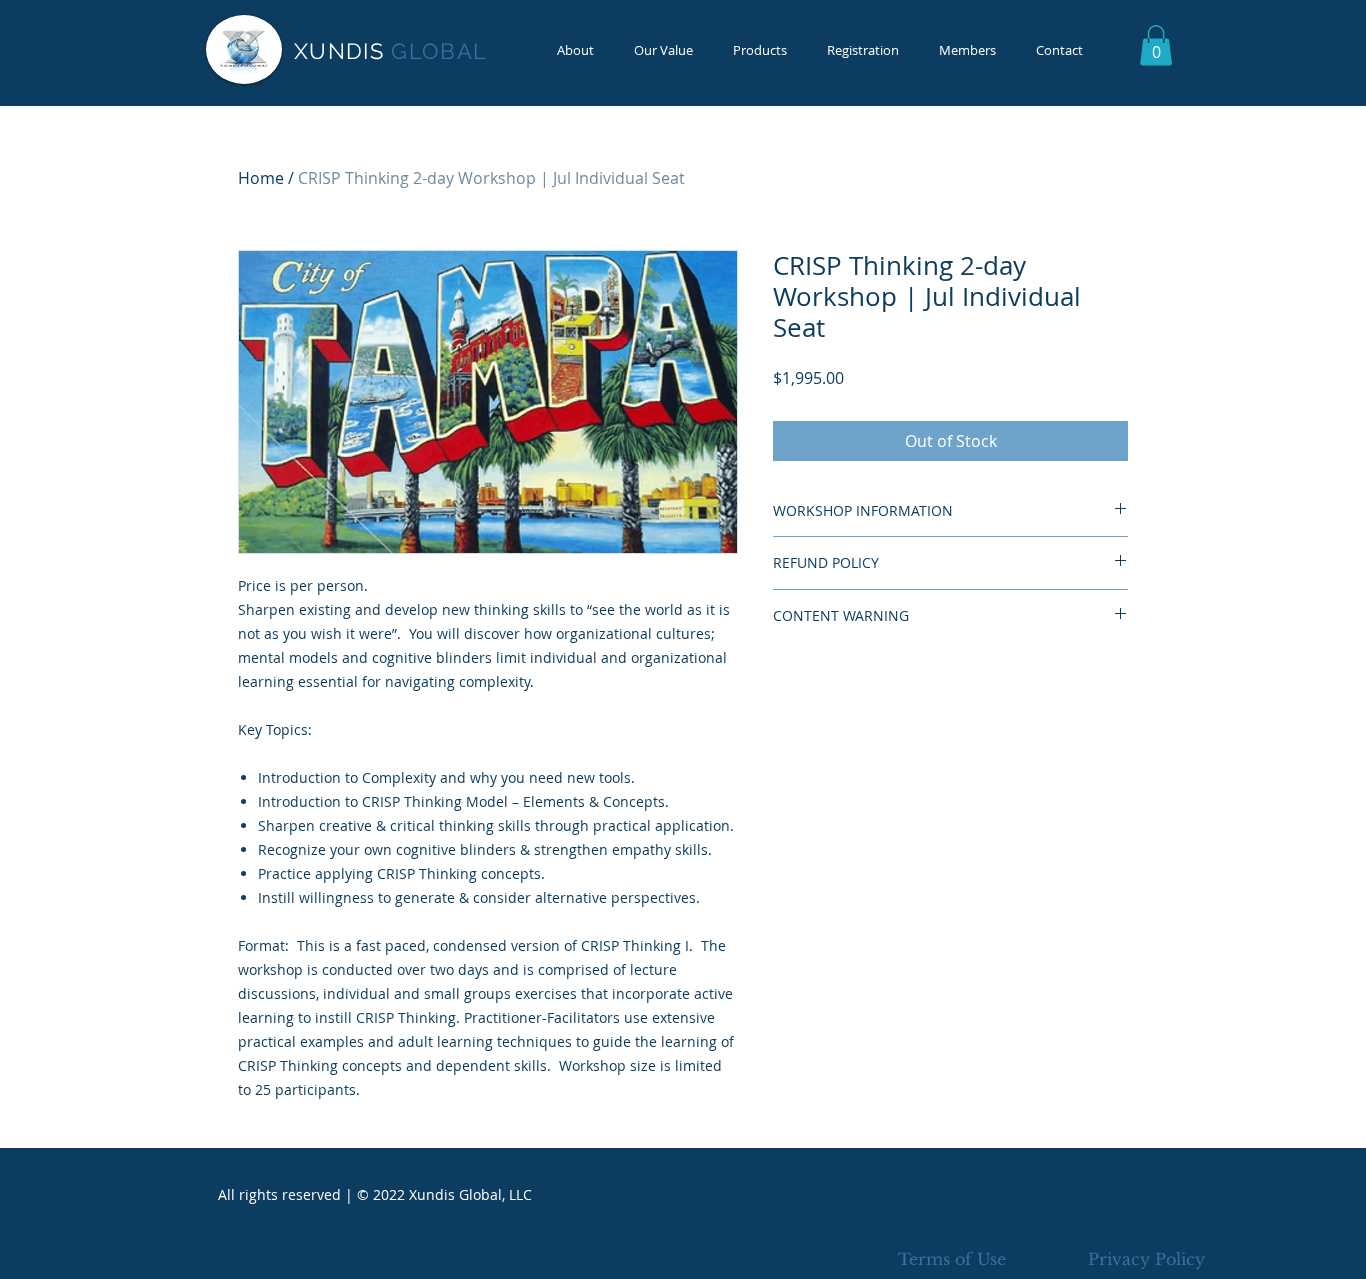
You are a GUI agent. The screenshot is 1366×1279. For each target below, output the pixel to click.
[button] (1156, 45)
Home (261, 178)
